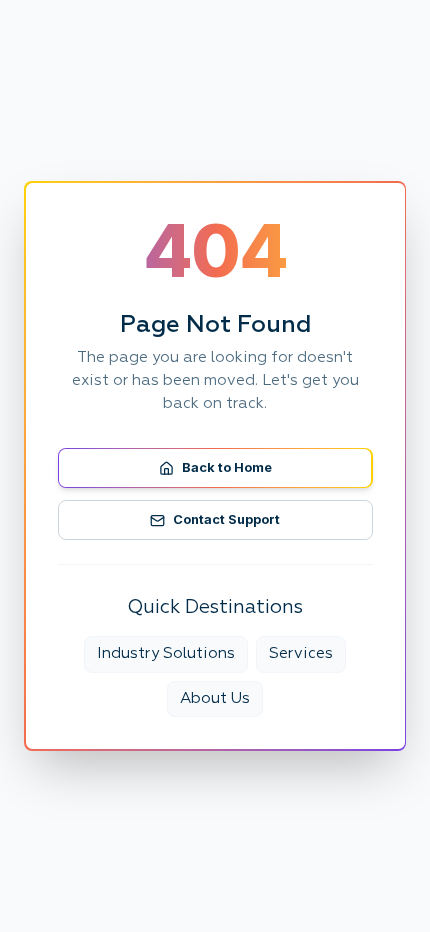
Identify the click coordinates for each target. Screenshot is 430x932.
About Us (215, 698)
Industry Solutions (166, 653)
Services (301, 653)
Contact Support (226, 519)
